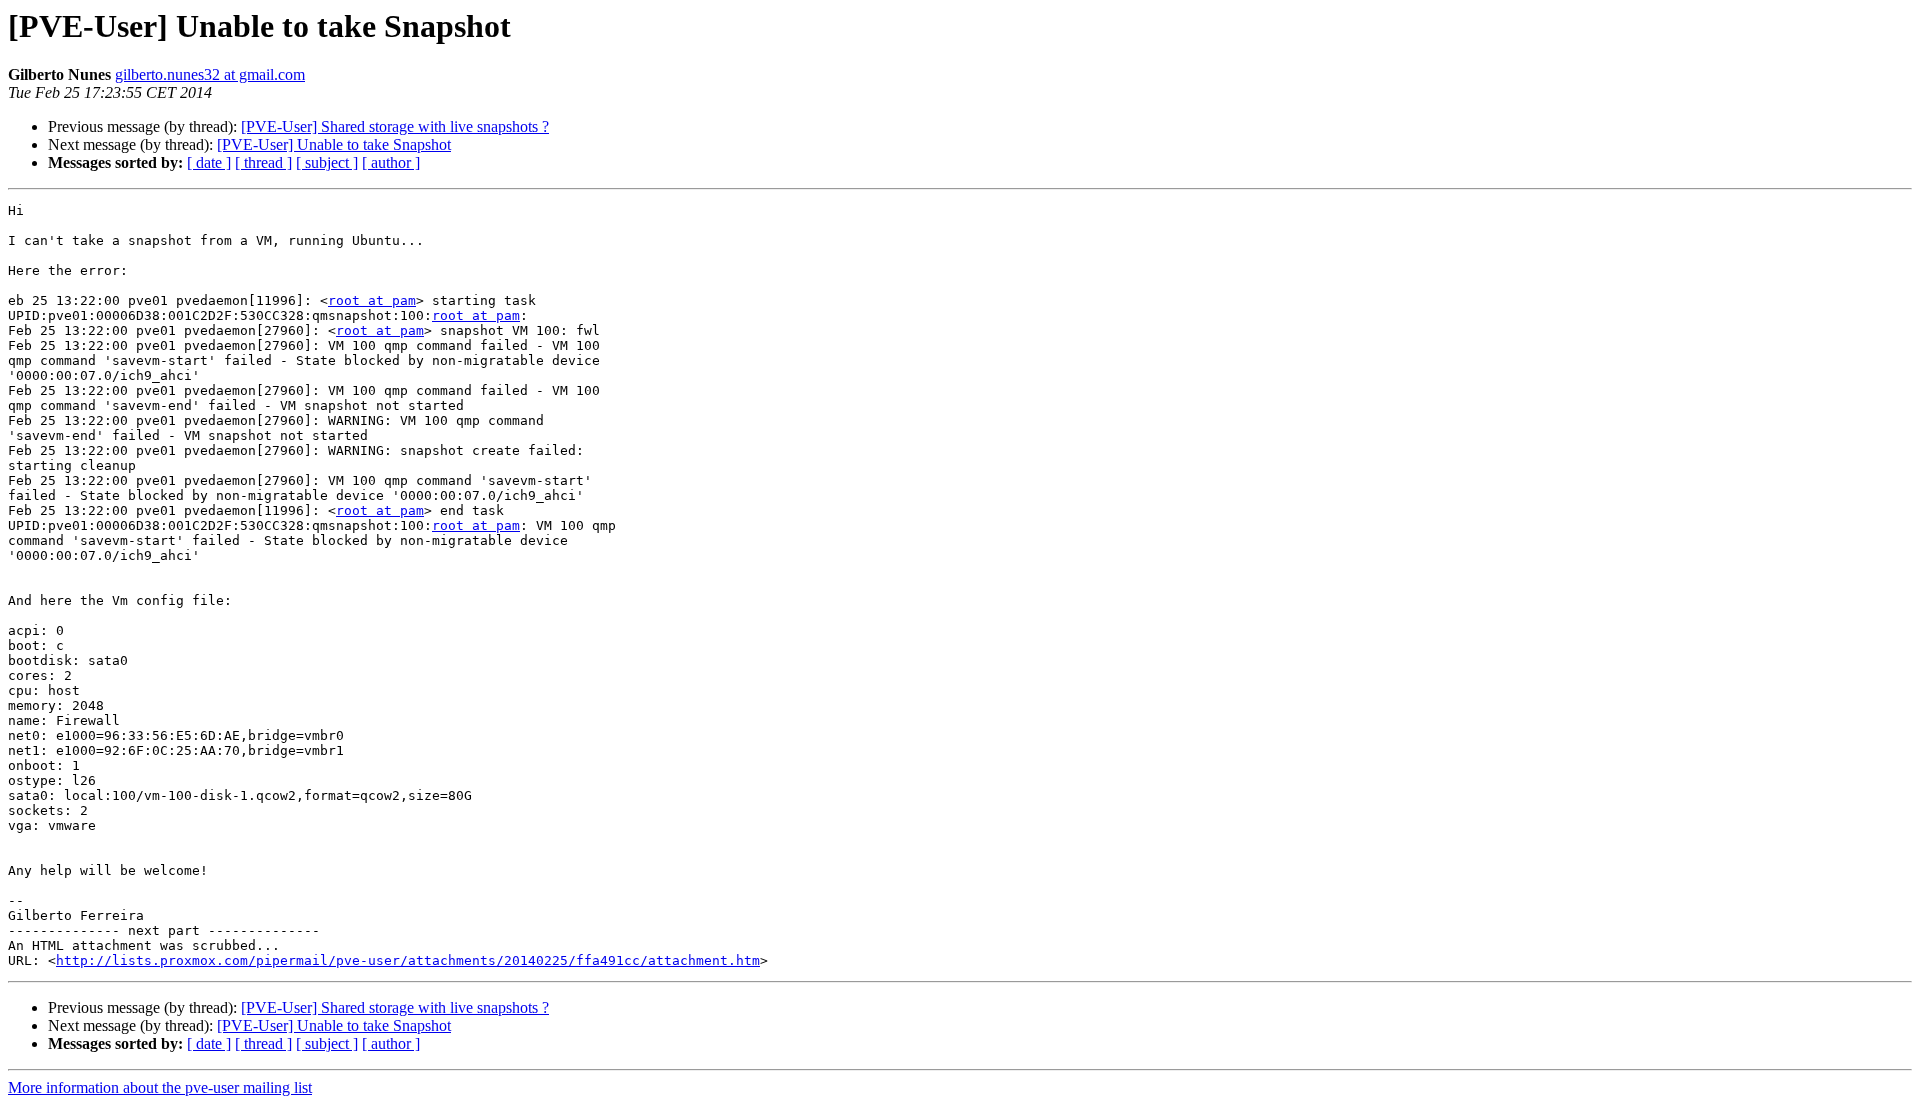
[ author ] (391, 162)
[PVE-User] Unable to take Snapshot (334, 144)
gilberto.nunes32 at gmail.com (210, 74)
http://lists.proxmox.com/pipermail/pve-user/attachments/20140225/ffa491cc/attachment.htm (408, 960)
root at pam (372, 300)
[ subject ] (327, 162)
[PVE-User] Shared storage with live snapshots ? (395, 126)
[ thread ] (263, 162)
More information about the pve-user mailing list (160, 1087)
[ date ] (209, 162)
